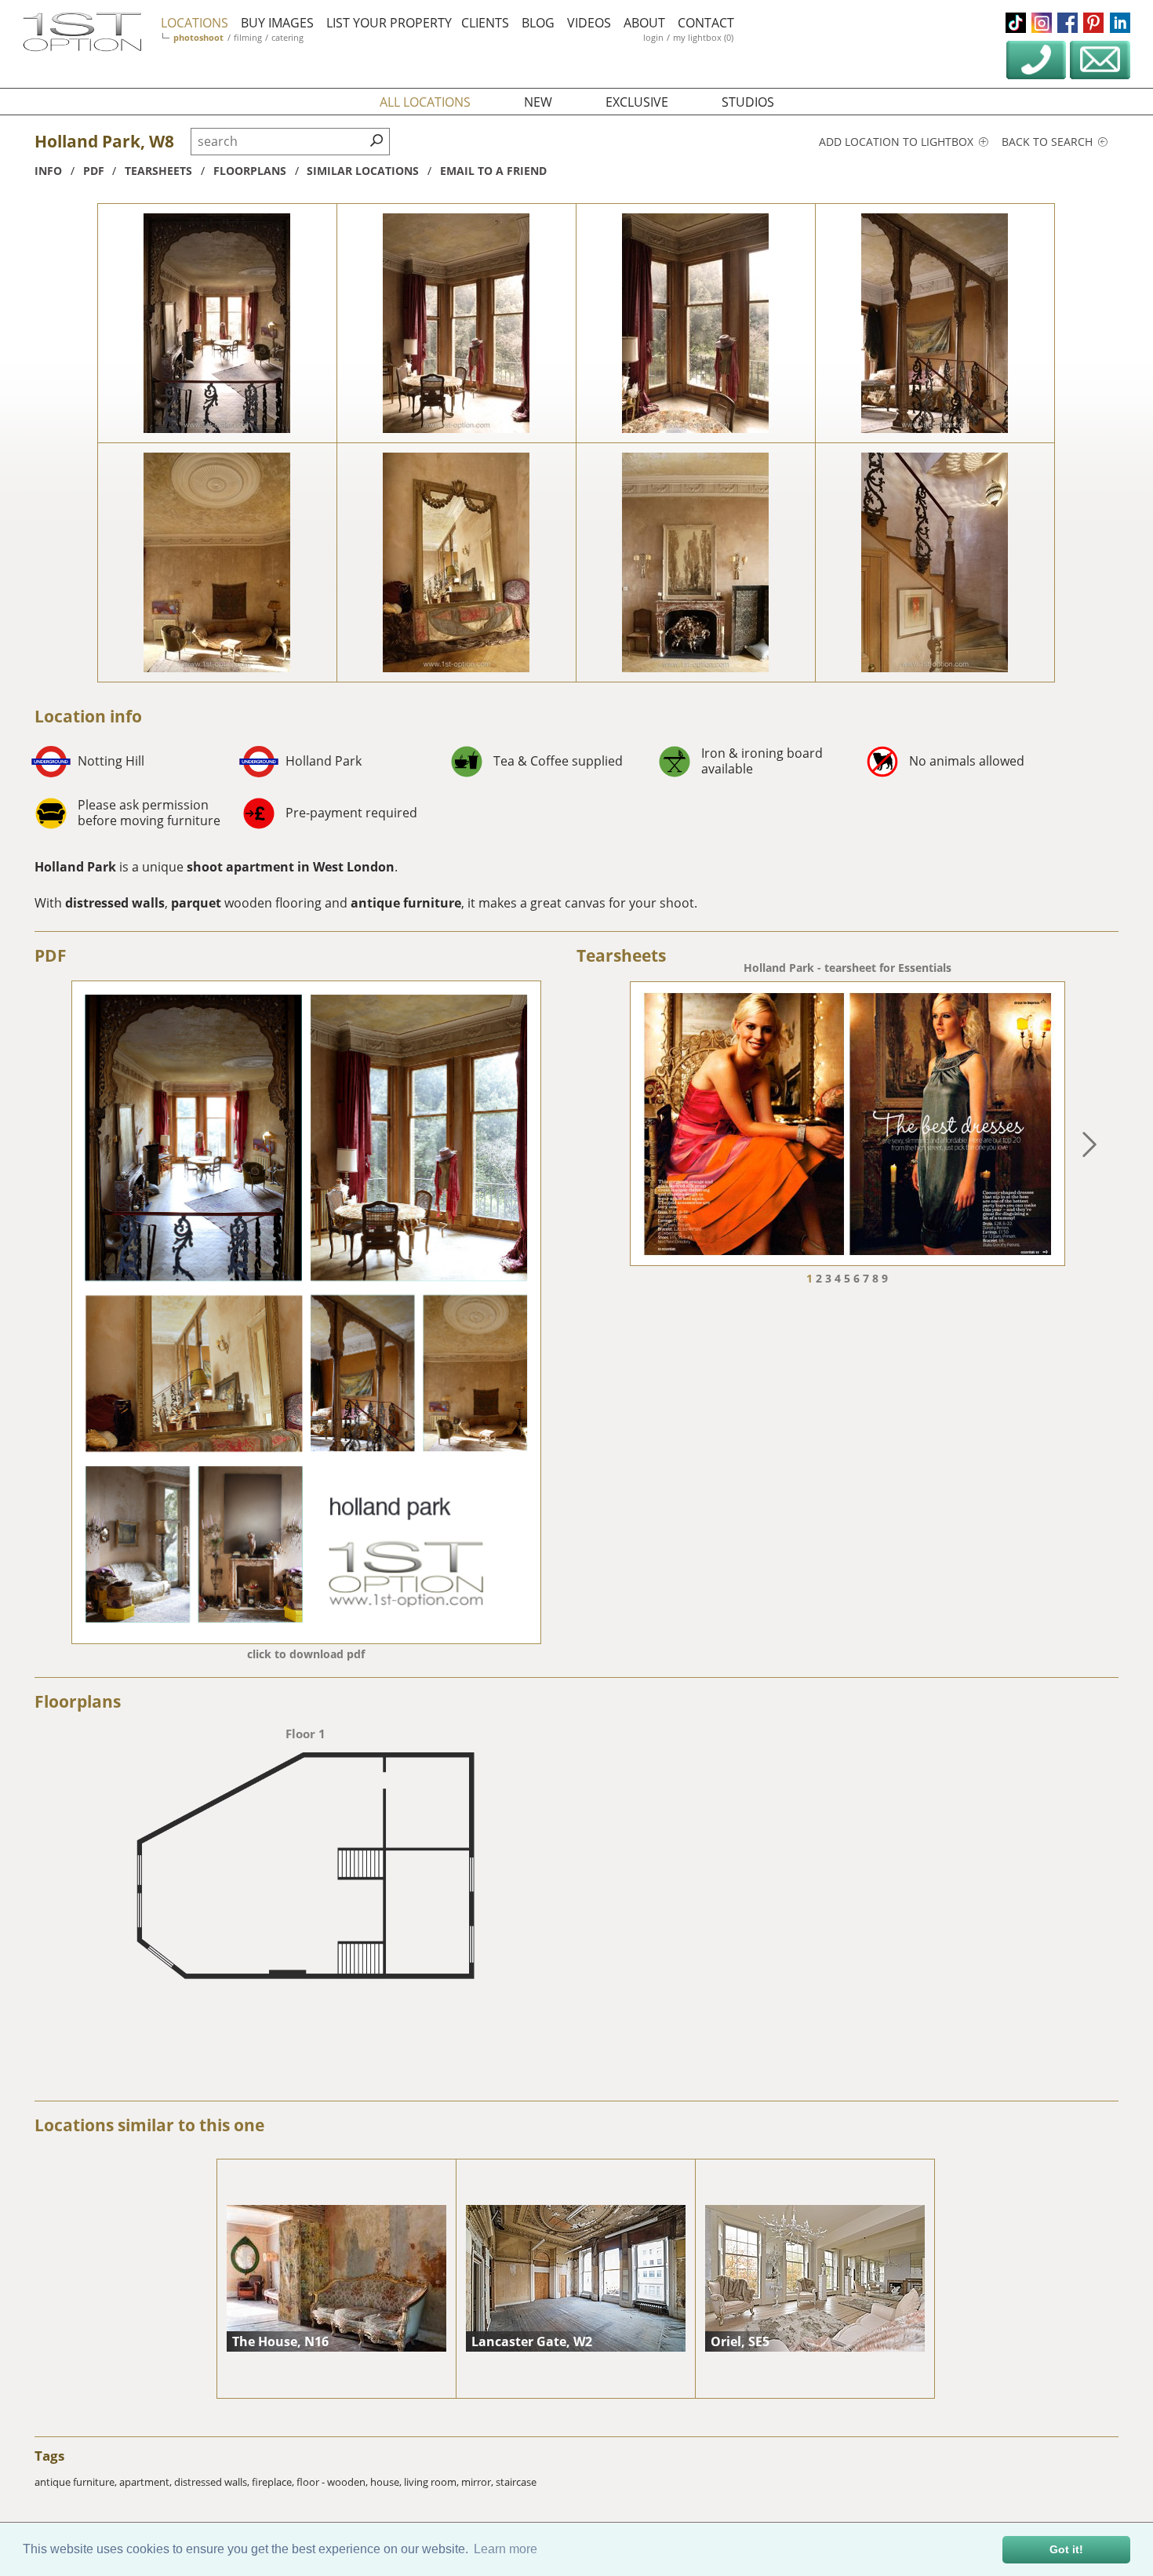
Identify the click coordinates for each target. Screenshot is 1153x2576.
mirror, (478, 2482)
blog (538, 23)
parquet (196, 903)
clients (485, 23)
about (644, 23)
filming (248, 37)
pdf (94, 171)
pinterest (1093, 23)
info (48, 171)
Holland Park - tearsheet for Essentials (847, 968)
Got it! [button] (1066, 2549)
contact (706, 23)
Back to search (1049, 142)
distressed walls (115, 903)
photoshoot (198, 37)
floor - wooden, (333, 2482)
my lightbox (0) (703, 37)
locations (195, 23)
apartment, (147, 2482)
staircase (516, 2482)
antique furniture (406, 903)
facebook (1068, 23)
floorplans (250, 171)
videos (589, 23)
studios (748, 102)
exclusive (637, 102)
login (653, 37)
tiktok (1016, 23)
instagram (1042, 23)
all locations (425, 102)
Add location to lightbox (898, 142)
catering (287, 37)
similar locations (363, 171)
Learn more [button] (506, 2549)
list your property (389, 23)
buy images (277, 23)
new (538, 102)
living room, (433, 2482)
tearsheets (158, 171)
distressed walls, (213, 2482)
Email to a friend (493, 171)
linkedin (1120, 23)
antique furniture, (77, 2482)
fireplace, (274, 2482)
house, (387, 2482)
